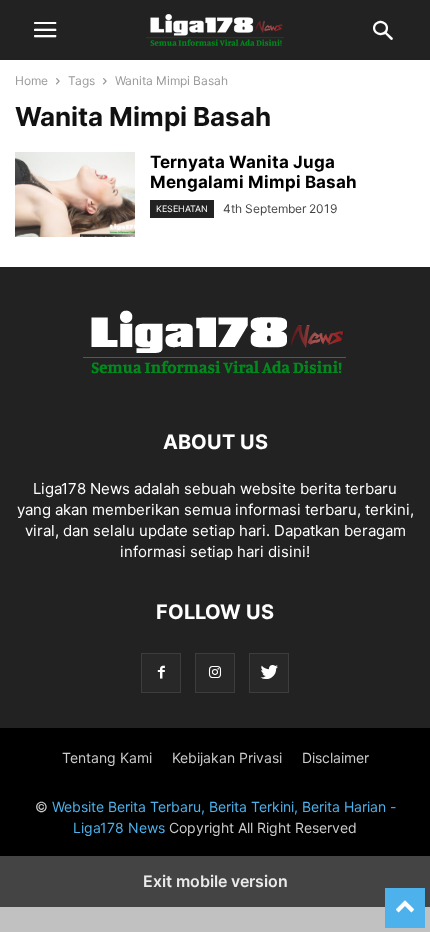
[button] (45, 30)
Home (31, 80)
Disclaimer (335, 757)
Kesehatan (182, 208)
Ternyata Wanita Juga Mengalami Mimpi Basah (253, 172)
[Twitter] (269, 672)
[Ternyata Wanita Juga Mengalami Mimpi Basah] (75, 197)
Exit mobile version (215, 881)
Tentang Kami (107, 757)
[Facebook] (161, 672)
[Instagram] (215, 672)
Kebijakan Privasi (227, 757)
